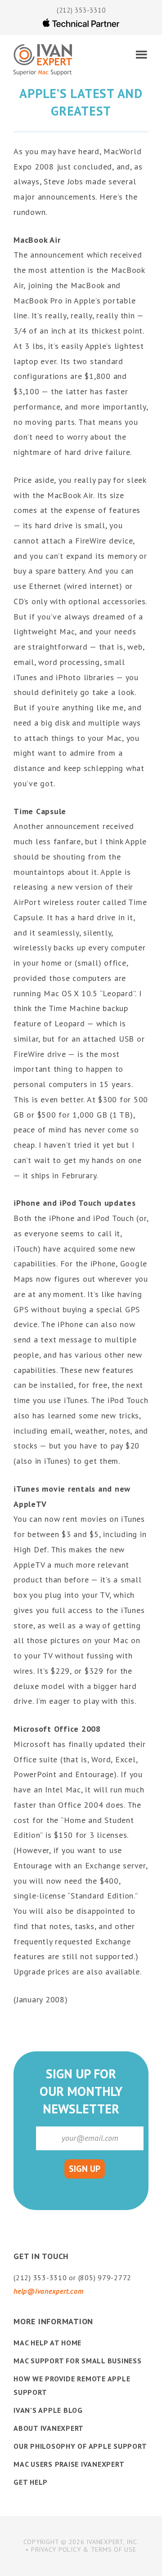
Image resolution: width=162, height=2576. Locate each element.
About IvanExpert (49, 2428)
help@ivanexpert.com (48, 2291)
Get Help (31, 2482)
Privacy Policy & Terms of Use (84, 2549)
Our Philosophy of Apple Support (80, 2446)
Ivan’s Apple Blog (48, 2410)
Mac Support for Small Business (78, 2361)
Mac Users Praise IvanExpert (69, 2464)
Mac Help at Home (47, 2343)
